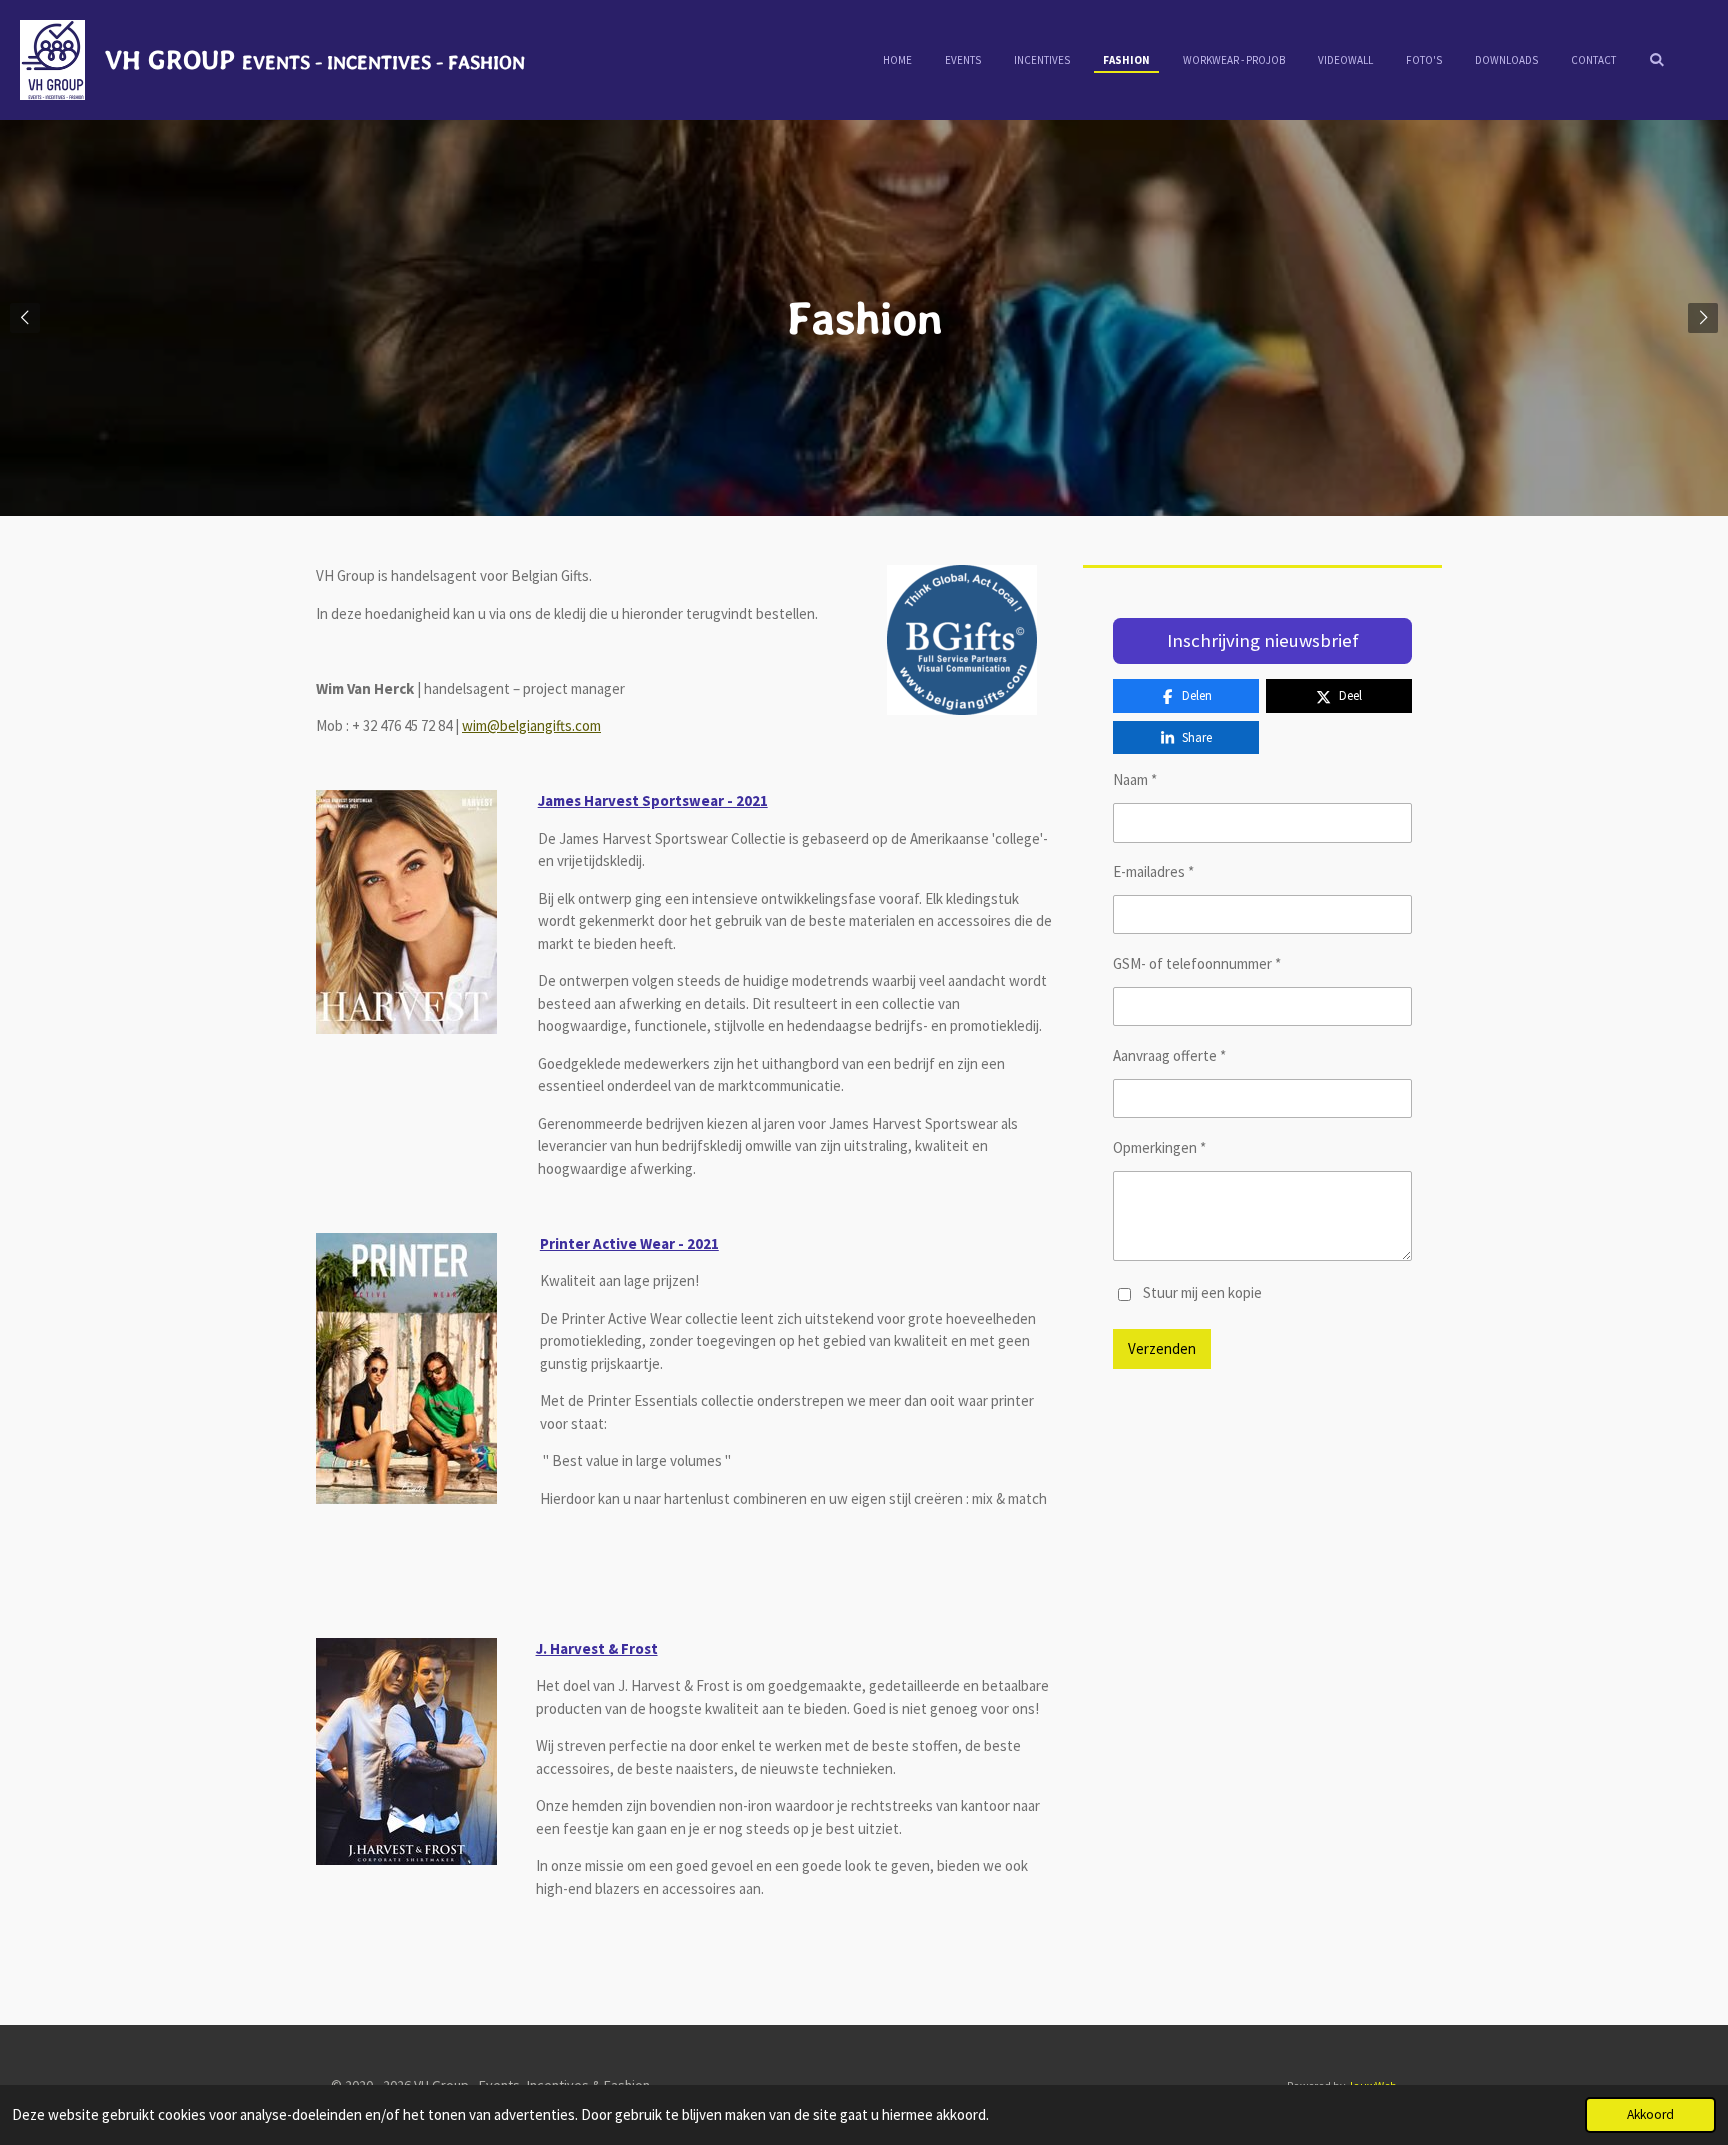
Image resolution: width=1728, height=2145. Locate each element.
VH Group (315, 59)
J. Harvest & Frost (597, 1648)
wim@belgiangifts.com (531, 725)
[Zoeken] (1656, 59)
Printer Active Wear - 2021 (629, 1243)
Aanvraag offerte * (1169, 1055)
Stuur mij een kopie (1202, 1293)
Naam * (1135, 779)
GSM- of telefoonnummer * (1197, 963)
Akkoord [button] (1650, 2114)
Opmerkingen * (1159, 1147)
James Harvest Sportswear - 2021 (653, 800)
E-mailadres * (1153, 871)
